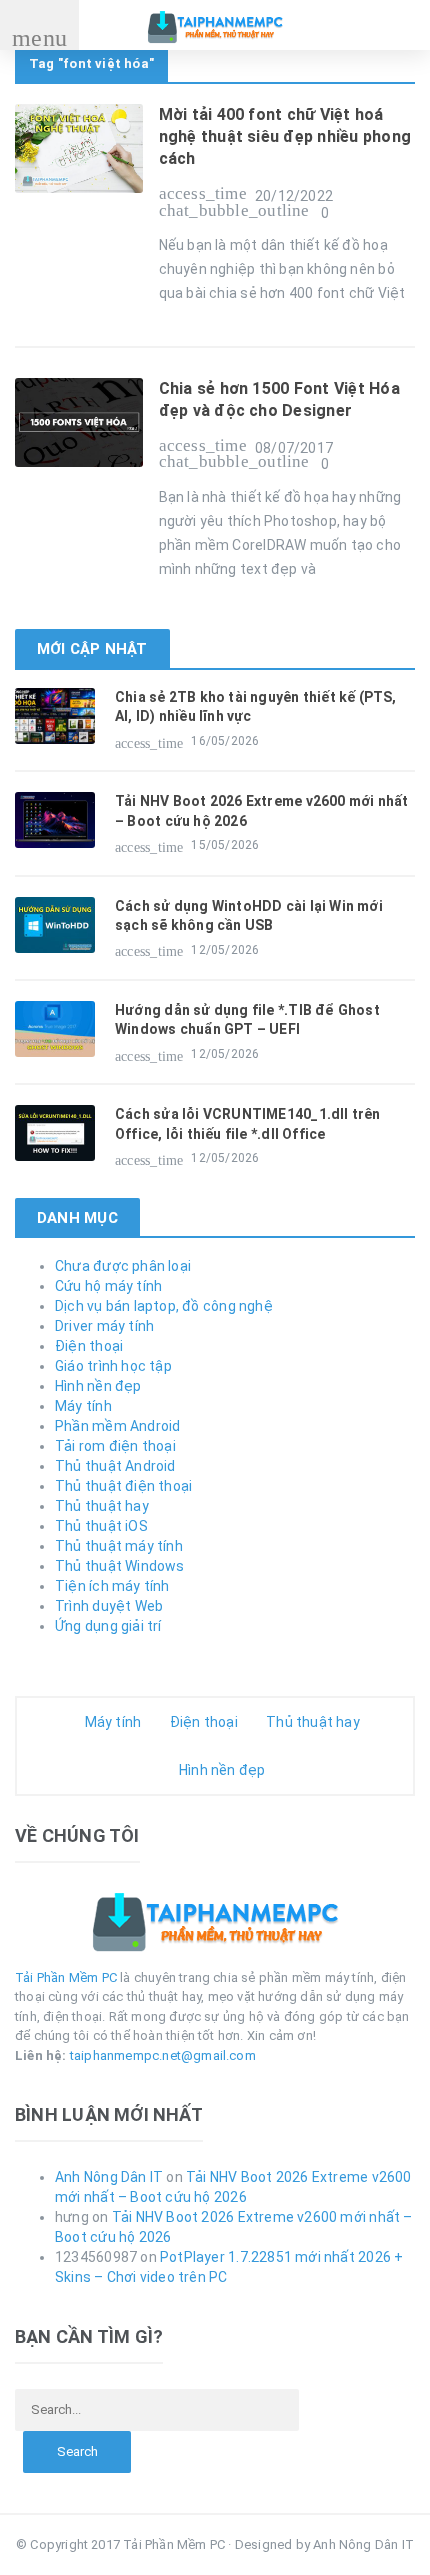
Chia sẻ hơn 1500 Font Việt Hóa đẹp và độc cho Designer (279, 399)
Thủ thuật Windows (120, 1566)
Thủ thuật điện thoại (123, 1486)
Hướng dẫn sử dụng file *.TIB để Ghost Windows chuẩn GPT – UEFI (247, 1020)
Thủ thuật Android (115, 1466)
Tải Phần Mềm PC (66, 1977)
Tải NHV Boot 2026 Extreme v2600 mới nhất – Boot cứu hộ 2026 (261, 811)
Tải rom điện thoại (115, 1446)
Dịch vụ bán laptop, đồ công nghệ (164, 1306)
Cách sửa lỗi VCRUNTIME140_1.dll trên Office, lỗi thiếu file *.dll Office (248, 1124)
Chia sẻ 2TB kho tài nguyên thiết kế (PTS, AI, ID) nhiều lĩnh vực (256, 707)
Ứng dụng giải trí (108, 1626)
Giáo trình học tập (113, 1366)
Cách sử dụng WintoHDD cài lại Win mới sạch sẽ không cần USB (249, 916)
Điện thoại (89, 1346)
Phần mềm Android (117, 1426)
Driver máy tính (104, 1326)
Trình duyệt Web (109, 1606)
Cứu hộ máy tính (108, 1286)
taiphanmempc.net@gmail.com (163, 2055)
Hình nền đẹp (98, 1386)
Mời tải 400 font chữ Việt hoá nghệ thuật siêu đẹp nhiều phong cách (285, 137)
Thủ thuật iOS (101, 1526)
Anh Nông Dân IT (109, 2177)
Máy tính (83, 1406)
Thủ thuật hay (102, 1506)
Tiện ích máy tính (112, 1586)
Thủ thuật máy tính (119, 1546)
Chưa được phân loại (123, 1266)
